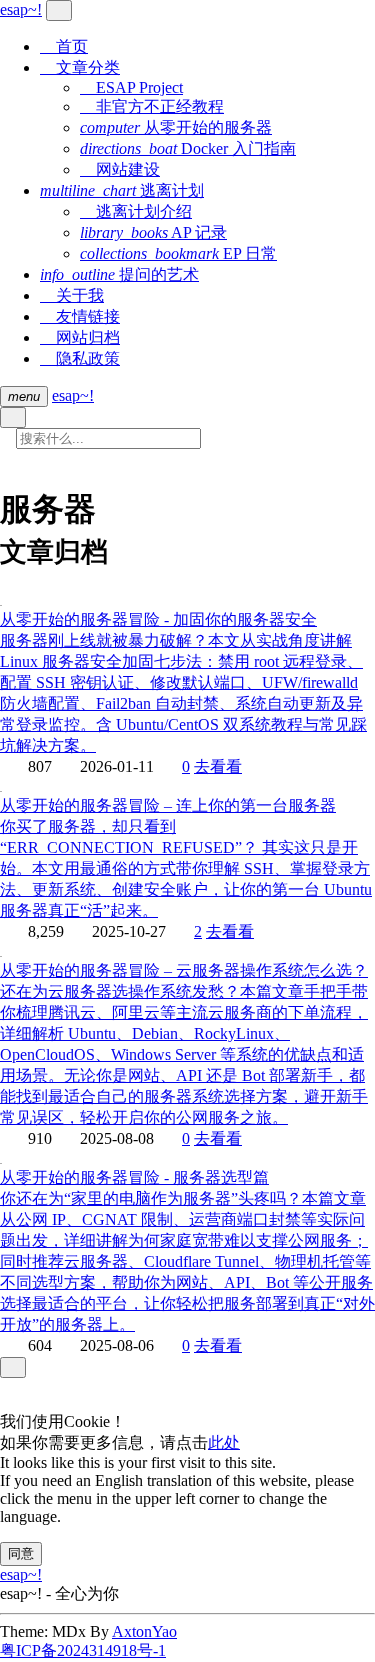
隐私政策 (80, 358)
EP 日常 (178, 253)
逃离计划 (122, 190)
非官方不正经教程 (152, 106)
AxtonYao (144, 1631)
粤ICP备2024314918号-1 (83, 1650)
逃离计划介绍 (136, 211)
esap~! (73, 395)
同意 (21, 1553)
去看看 (218, 766)
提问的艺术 (119, 274)
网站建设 (120, 169)
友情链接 (80, 316)
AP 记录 (153, 232)
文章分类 (80, 67)
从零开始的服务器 (176, 127)
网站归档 (80, 337)
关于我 (72, 295)
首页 (64, 46)
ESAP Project (131, 87)
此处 (224, 1442)
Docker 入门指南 (188, 148)
